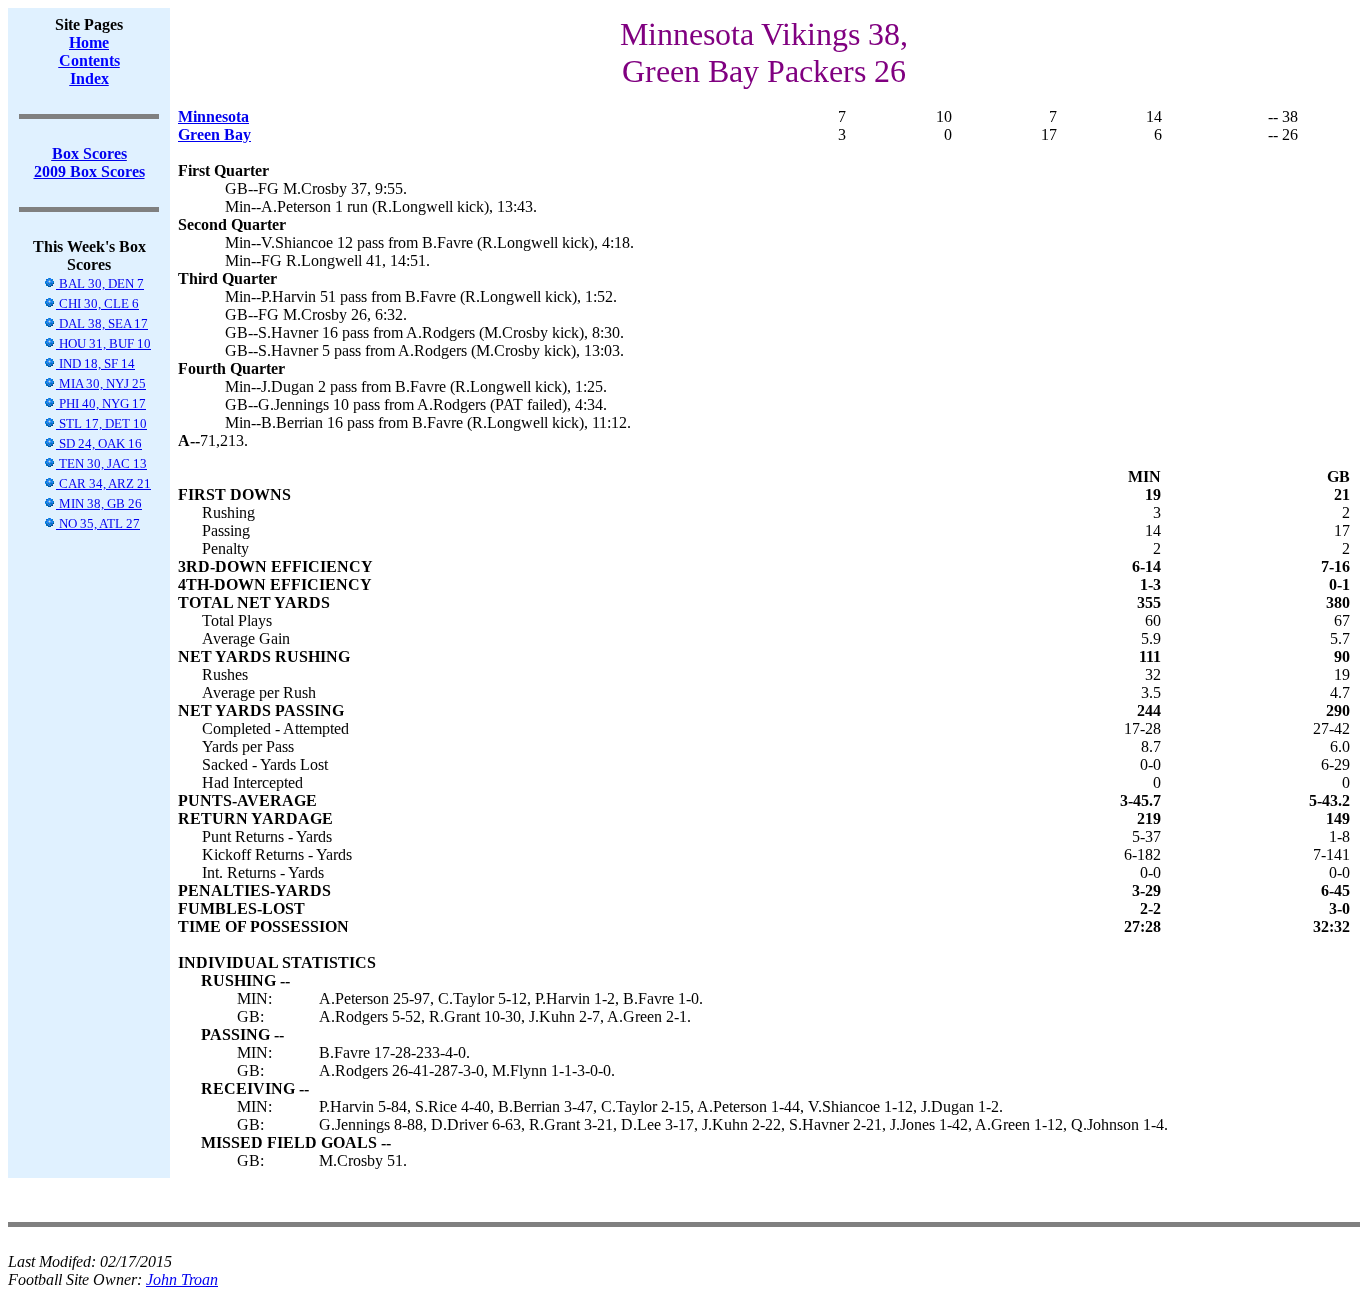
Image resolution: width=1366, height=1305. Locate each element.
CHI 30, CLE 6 (97, 303)
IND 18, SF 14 (95, 363)
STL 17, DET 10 (101, 423)
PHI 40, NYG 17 (101, 403)
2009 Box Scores (89, 171)
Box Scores (89, 153)
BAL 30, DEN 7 (100, 283)
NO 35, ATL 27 (98, 523)
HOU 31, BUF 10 (103, 343)
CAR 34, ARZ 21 (103, 483)
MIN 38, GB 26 (99, 503)
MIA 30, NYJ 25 (101, 383)
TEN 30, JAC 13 (101, 463)
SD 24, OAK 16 (99, 443)
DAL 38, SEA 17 (102, 323)
